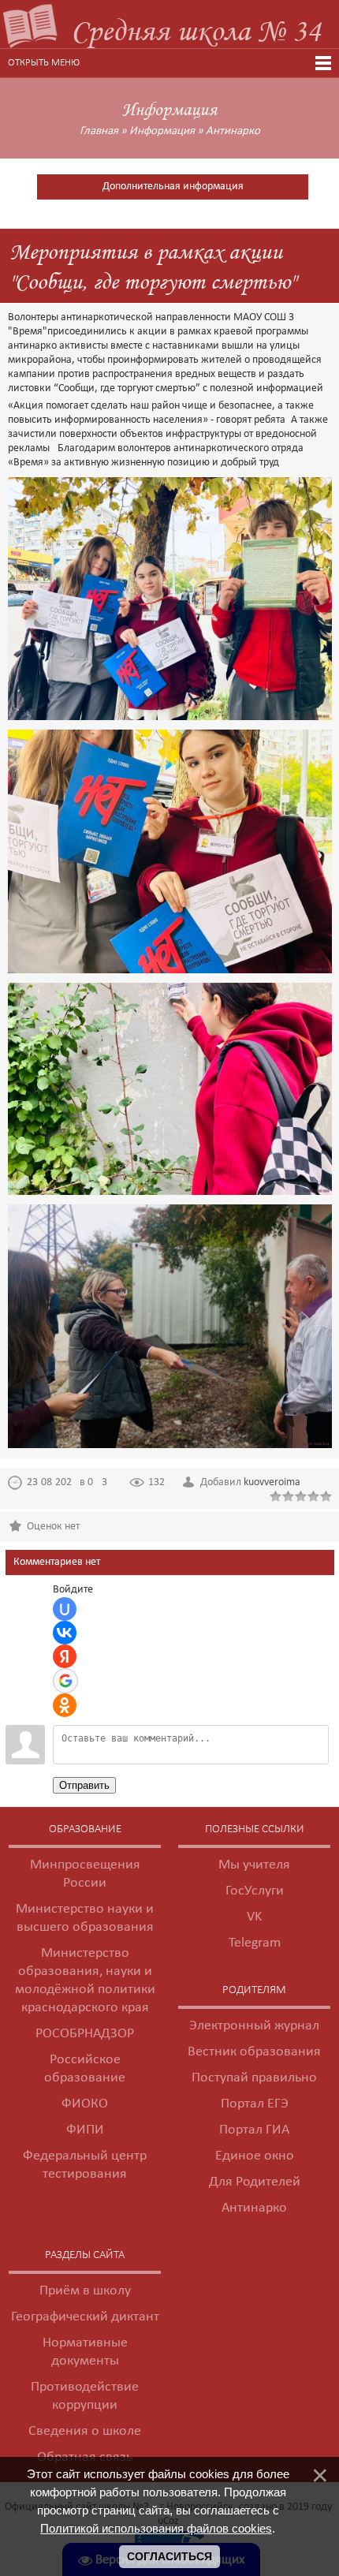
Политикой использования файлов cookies (156, 2528)
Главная (99, 131)
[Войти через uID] (65, 1609)
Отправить (84, 1785)
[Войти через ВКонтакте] (65, 1633)
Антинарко (233, 131)
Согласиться (169, 2556)
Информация (162, 131)
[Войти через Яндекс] (65, 1656)
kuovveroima (272, 1482)
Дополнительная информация (173, 187)
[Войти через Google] (65, 1681)
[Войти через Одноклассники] (65, 1705)
